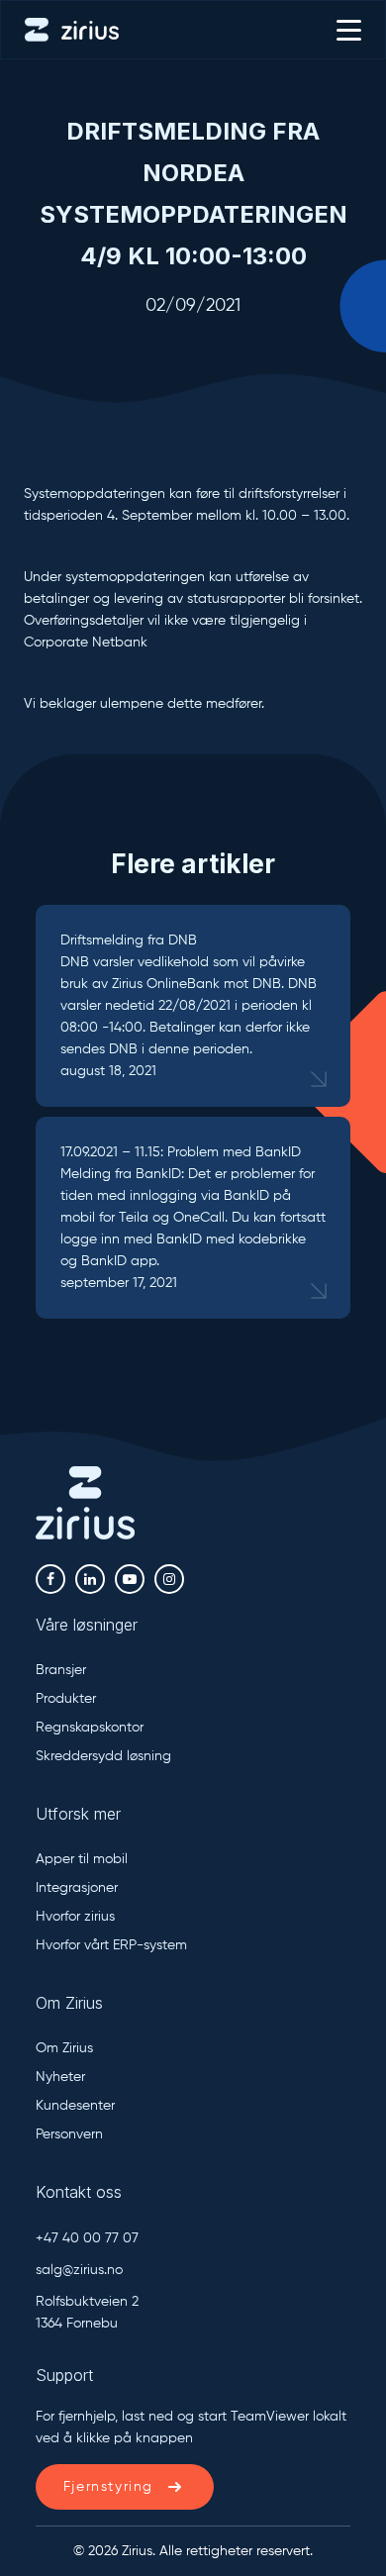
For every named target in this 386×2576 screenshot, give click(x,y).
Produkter (66, 1699)
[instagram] (169, 1579)
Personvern (69, 2134)
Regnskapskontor (90, 1728)
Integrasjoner (77, 1888)
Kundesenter (75, 2106)
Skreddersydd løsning (103, 1756)
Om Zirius (64, 2048)
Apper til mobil (82, 1859)
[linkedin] (90, 1579)
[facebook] (50, 1579)
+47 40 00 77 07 (87, 2238)
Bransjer (61, 1670)
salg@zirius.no (79, 2270)
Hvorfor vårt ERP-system (111, 1945)
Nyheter (60, 2077)
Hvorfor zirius (75, 1917)
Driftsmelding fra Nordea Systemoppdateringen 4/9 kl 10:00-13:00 (193, 194)
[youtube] (130, 1579)
